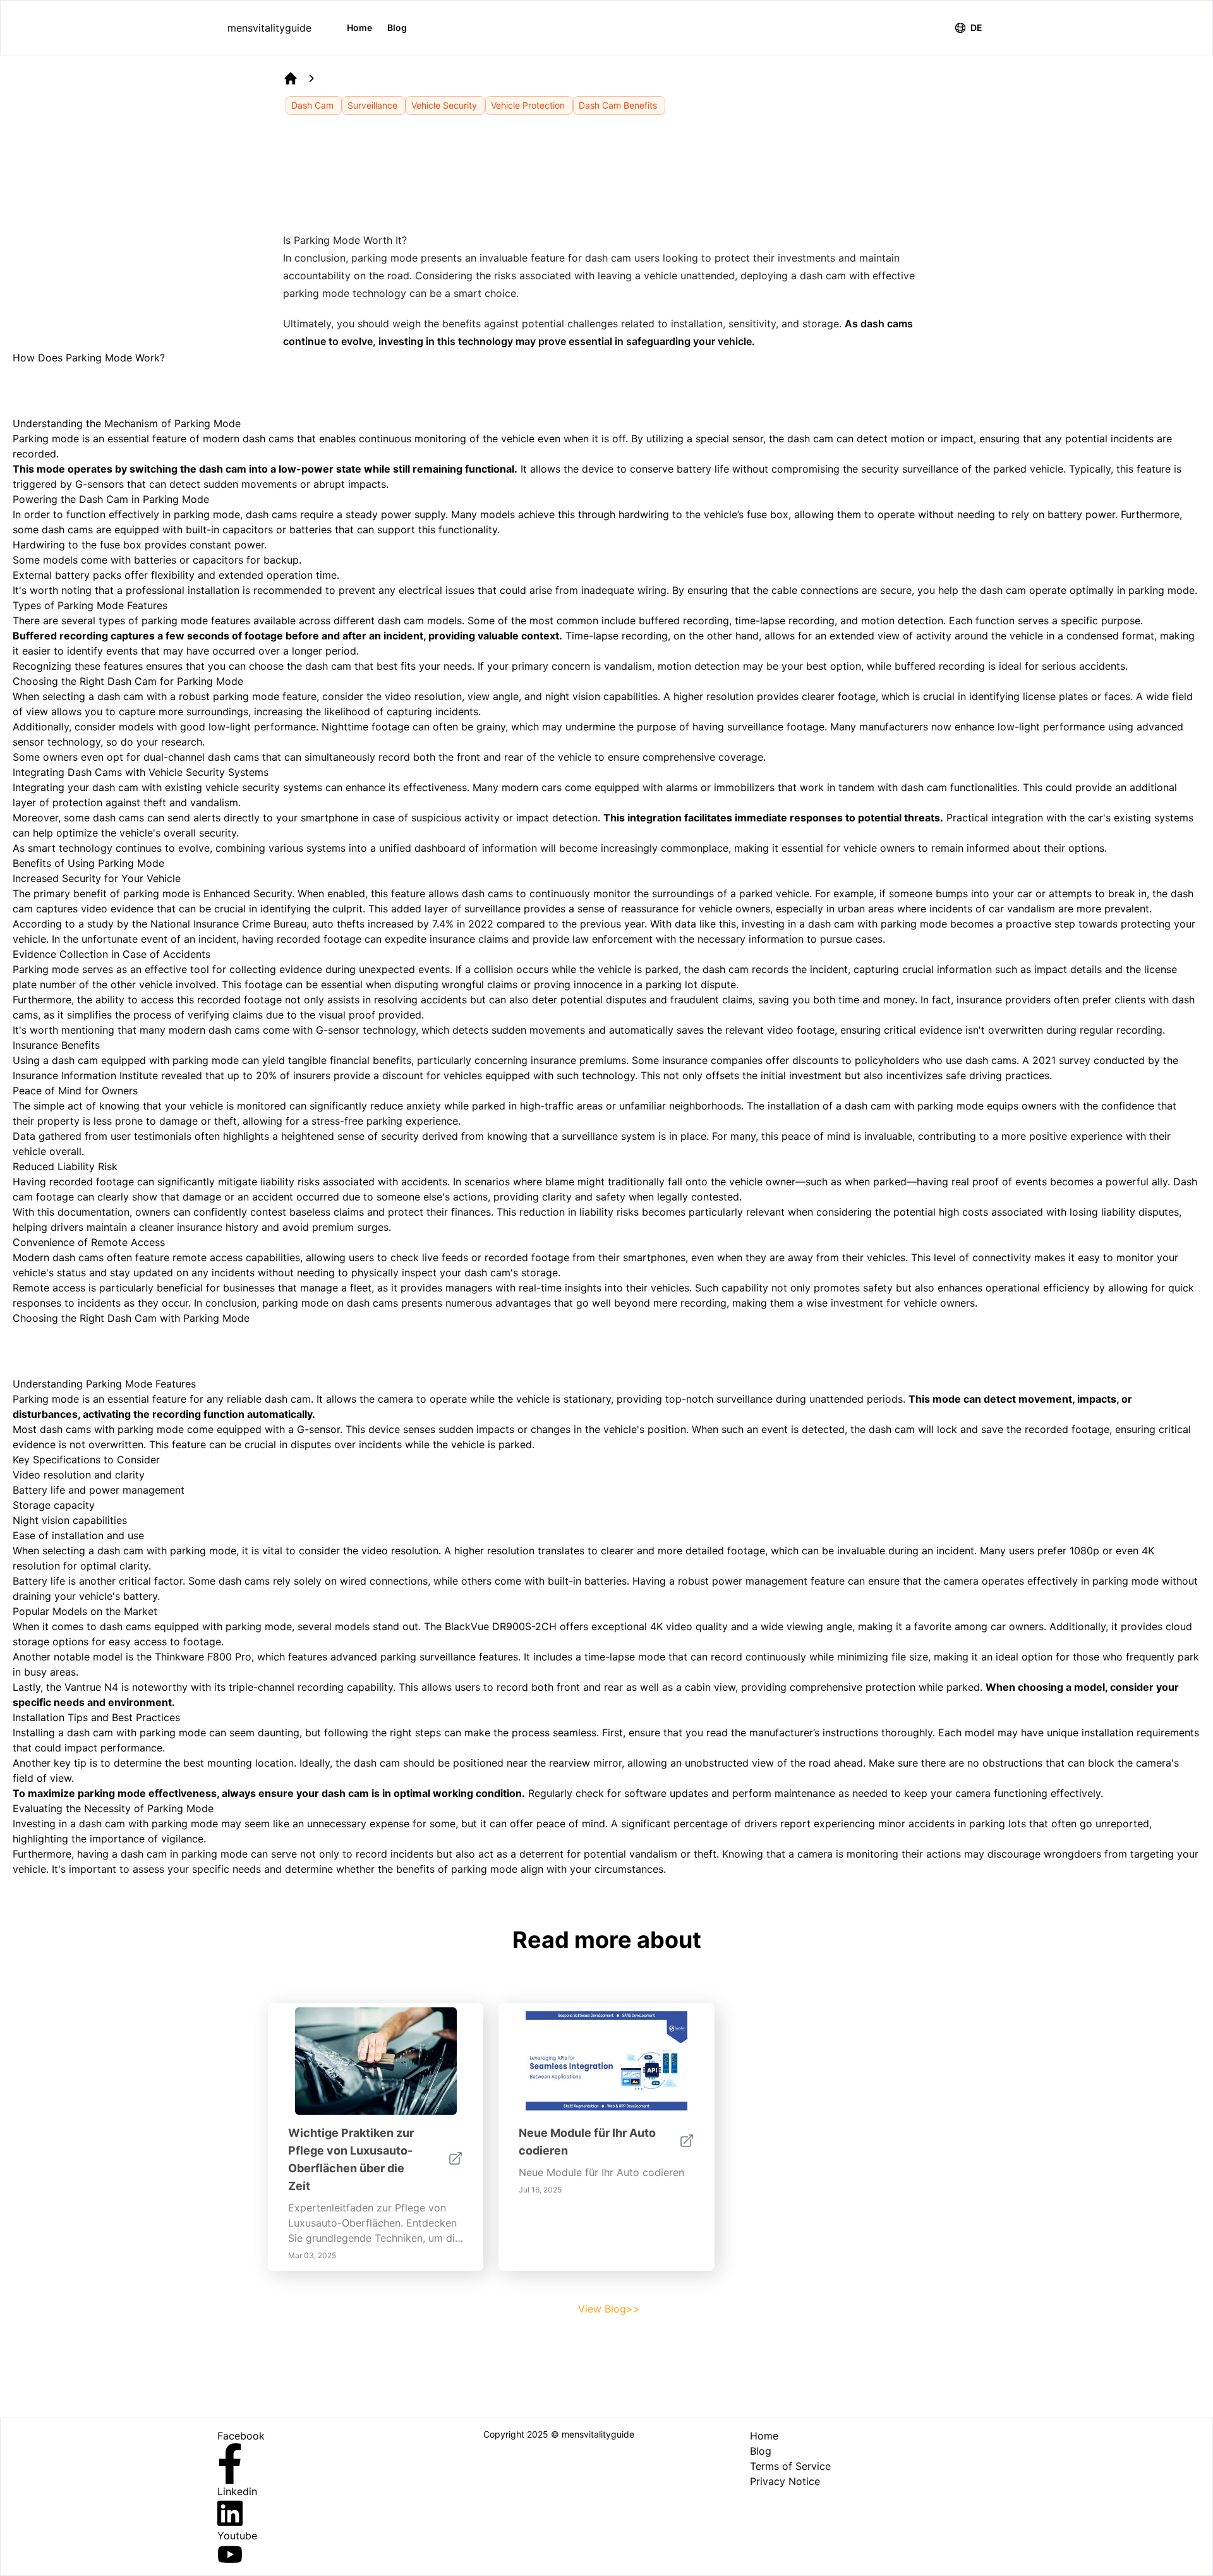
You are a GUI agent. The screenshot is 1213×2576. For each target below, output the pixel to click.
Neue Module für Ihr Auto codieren (587, 2142)
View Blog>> (609, 2309)
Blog (397, 27)
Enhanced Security (248, 893)
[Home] (291, 78)
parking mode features (196, 620)
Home (359, 27)
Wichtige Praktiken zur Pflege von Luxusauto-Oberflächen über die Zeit (351, 2159)
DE (976, 27)
